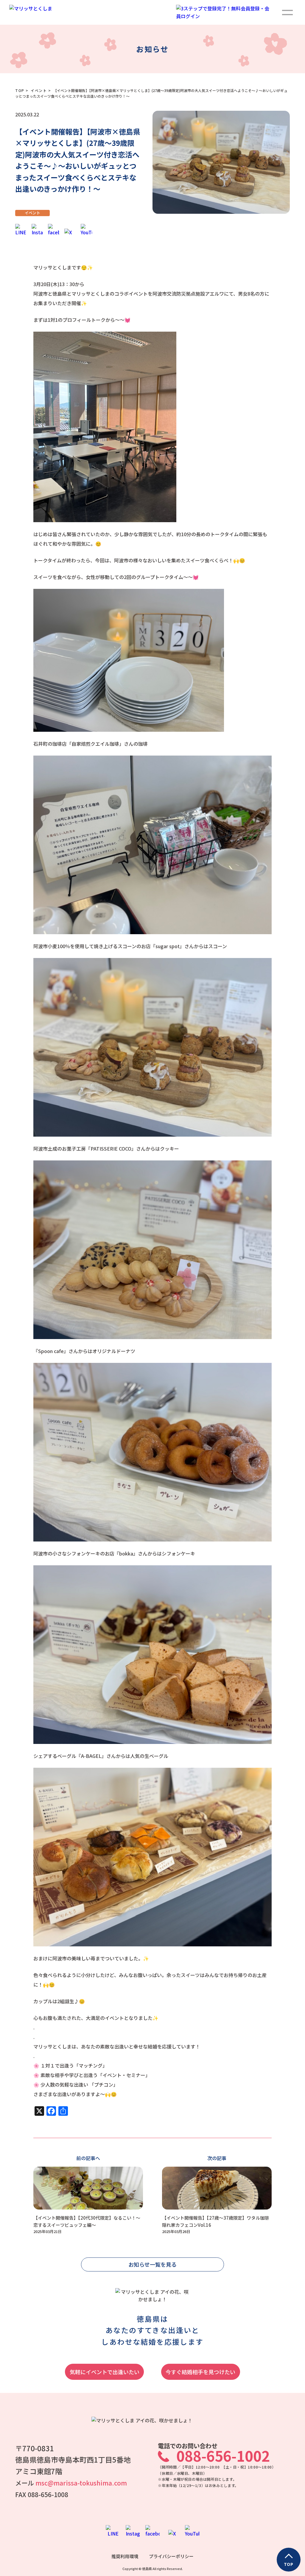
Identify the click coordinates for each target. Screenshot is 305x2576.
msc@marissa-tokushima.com (81, 2483)
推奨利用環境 (125, 2556)
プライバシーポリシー (171, 2556)
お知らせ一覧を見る (152, 2264)
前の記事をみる (88, 2195)
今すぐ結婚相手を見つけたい (200, 2372)
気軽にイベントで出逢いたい (105, 2372)
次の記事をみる (217, 2195)
